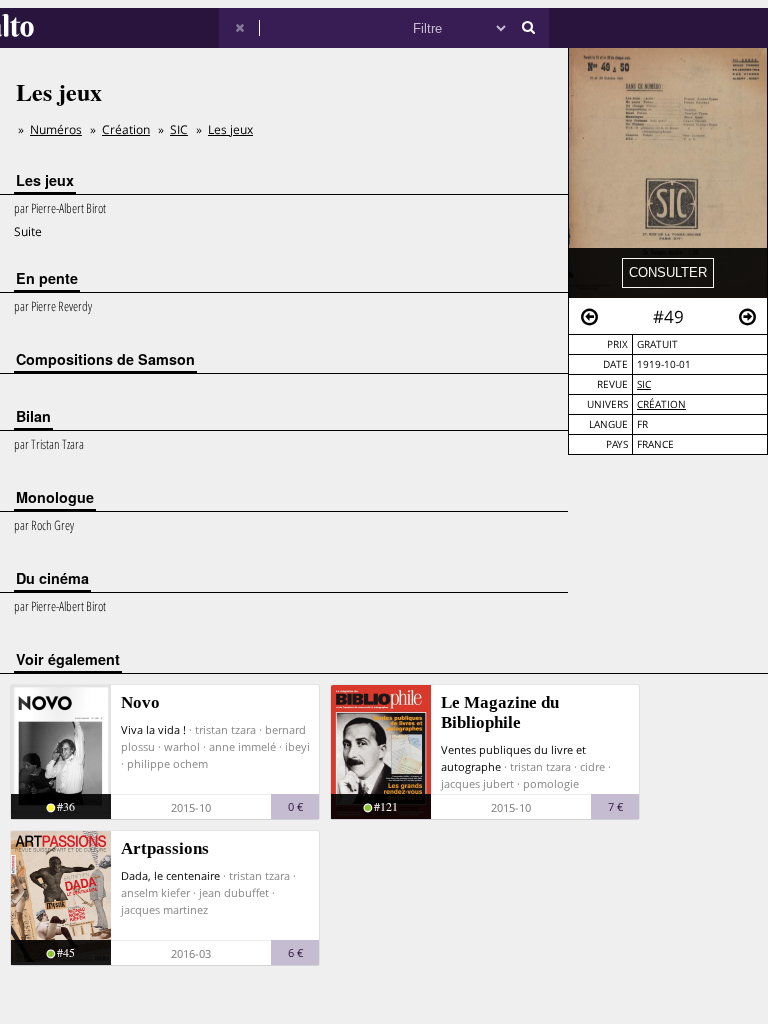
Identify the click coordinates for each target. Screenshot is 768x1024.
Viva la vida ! (153, 729)
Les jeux (230, 129)
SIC (644, 384)
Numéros (56, 129)
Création (661, 404)
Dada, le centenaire (170, 875)
